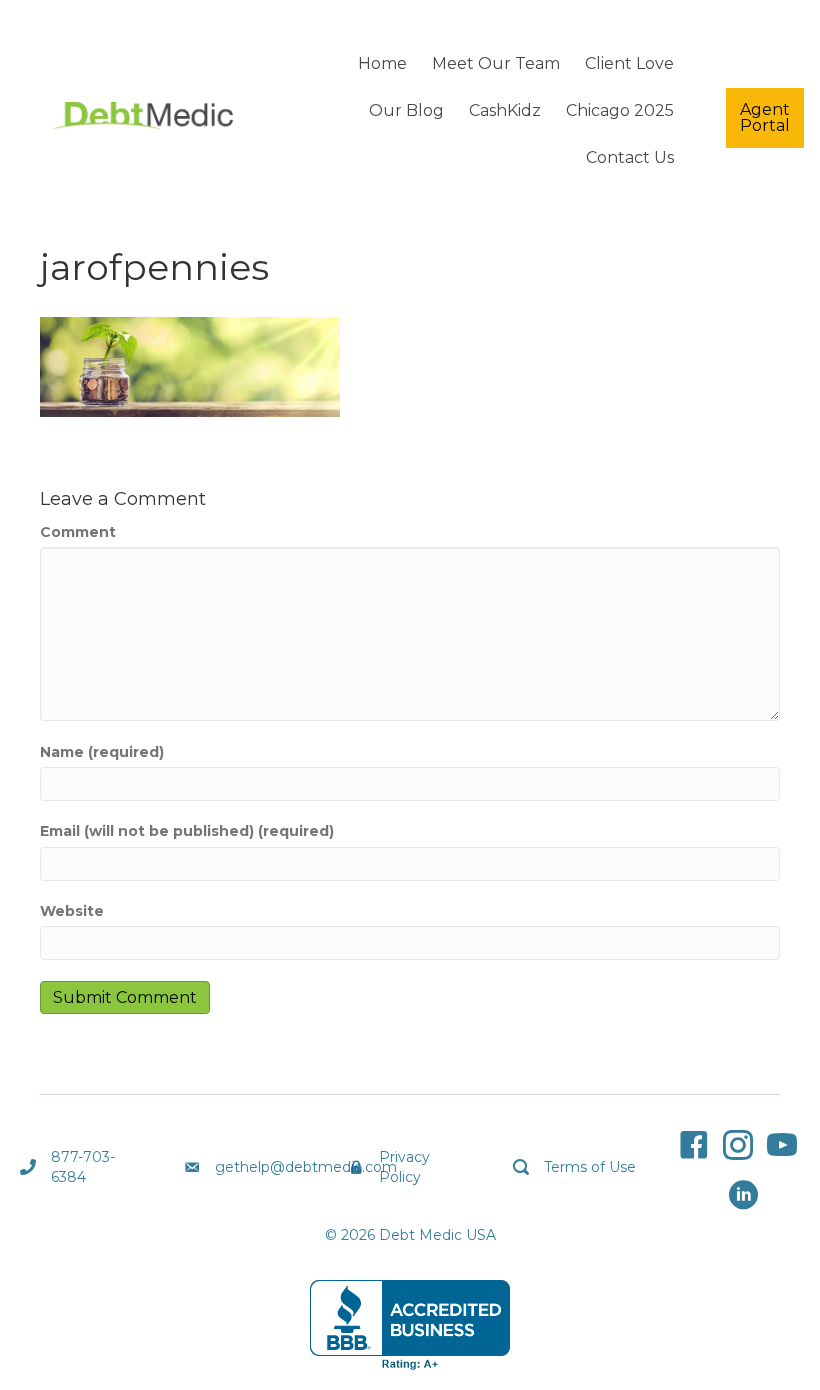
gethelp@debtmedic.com (306, 1167)
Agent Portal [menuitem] (765, 117)
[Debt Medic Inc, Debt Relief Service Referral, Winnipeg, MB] (410, 1325)
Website (72, 911)
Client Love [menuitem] (629, 63)
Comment (78, 532)
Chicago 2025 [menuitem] (620, 110)
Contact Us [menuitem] (630, 157)
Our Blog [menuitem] (406, 110)
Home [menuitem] (382, 63)
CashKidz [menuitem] (505, 110)
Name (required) (102, 752)
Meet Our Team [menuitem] (496, 63)
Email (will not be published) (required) (187, 831)
